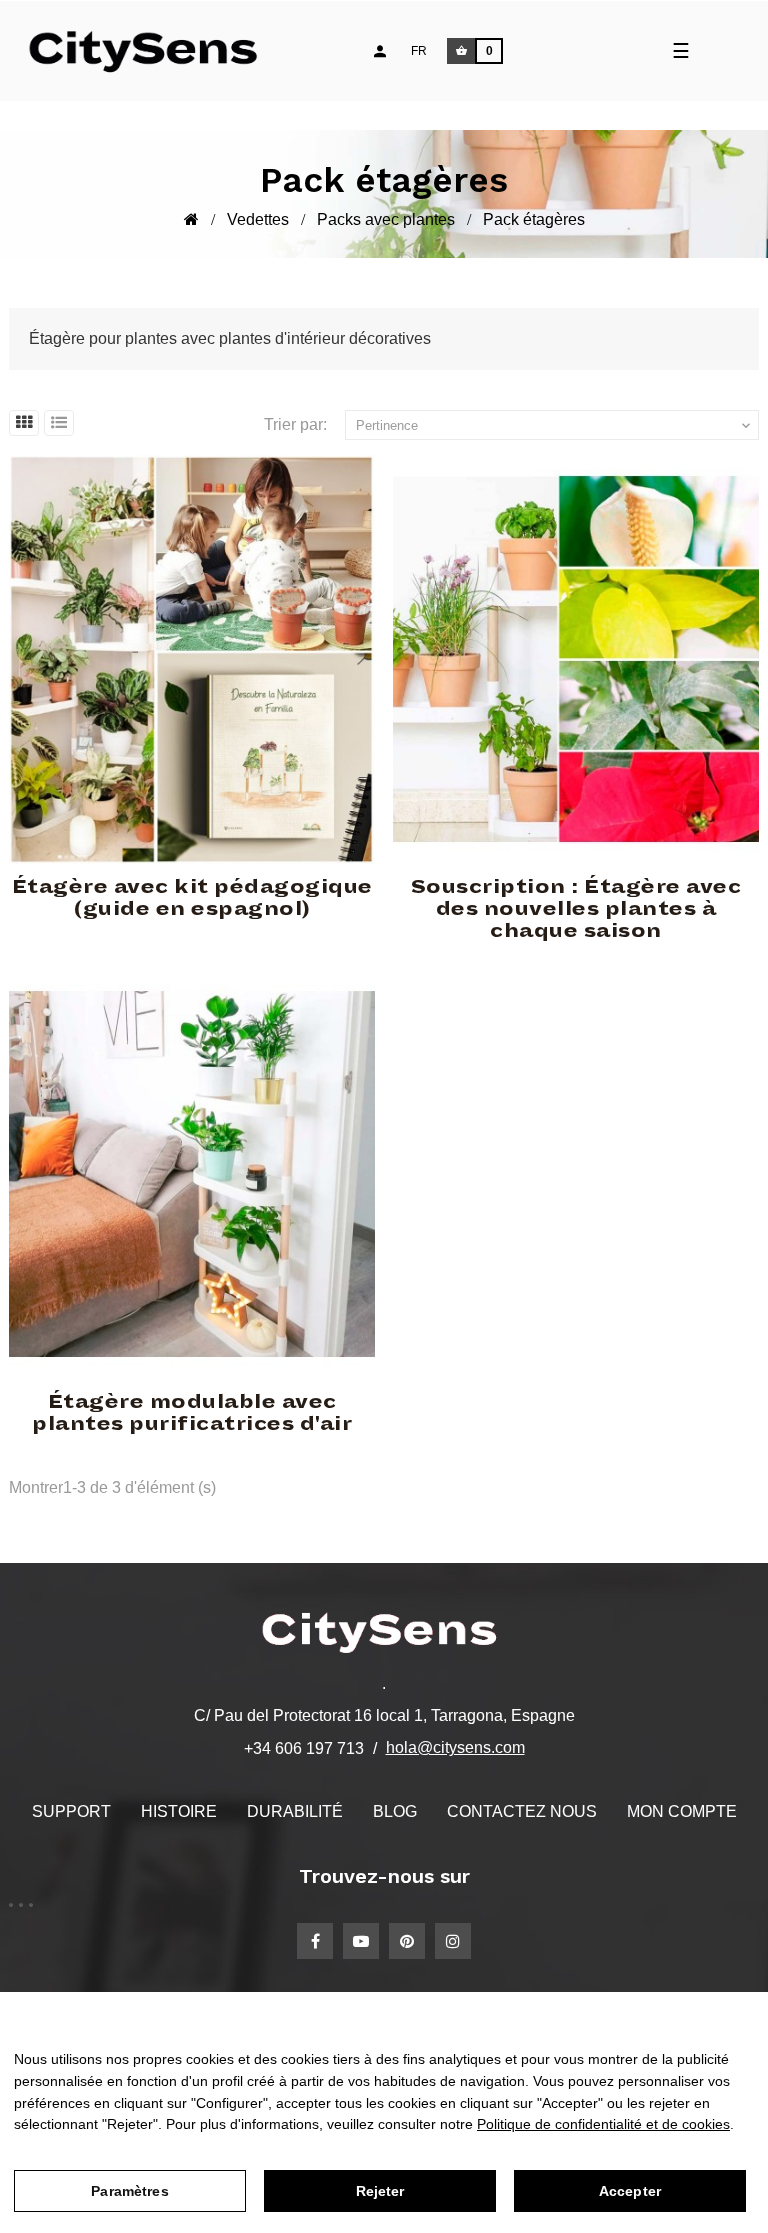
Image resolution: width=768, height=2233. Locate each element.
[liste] (59, 423)
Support (71, 1811)
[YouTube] (361, 1941)
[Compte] (380, 51)
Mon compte (682, 1811)
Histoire (179, 1811)
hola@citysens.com (455, 1747)
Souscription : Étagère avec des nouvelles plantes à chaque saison (576, 909)
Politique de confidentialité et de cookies (603, 2124)
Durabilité (295, 1811)
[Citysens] (152, 51)
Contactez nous (522, 1811)
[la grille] (24, 423)
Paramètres (129, 2191)
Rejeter (380, 2191)
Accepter (630, 2191)
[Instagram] (453, 1941)
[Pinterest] (407, 1941)
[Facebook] (315, 1941)
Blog (395, 1811)
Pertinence (555, 426)
